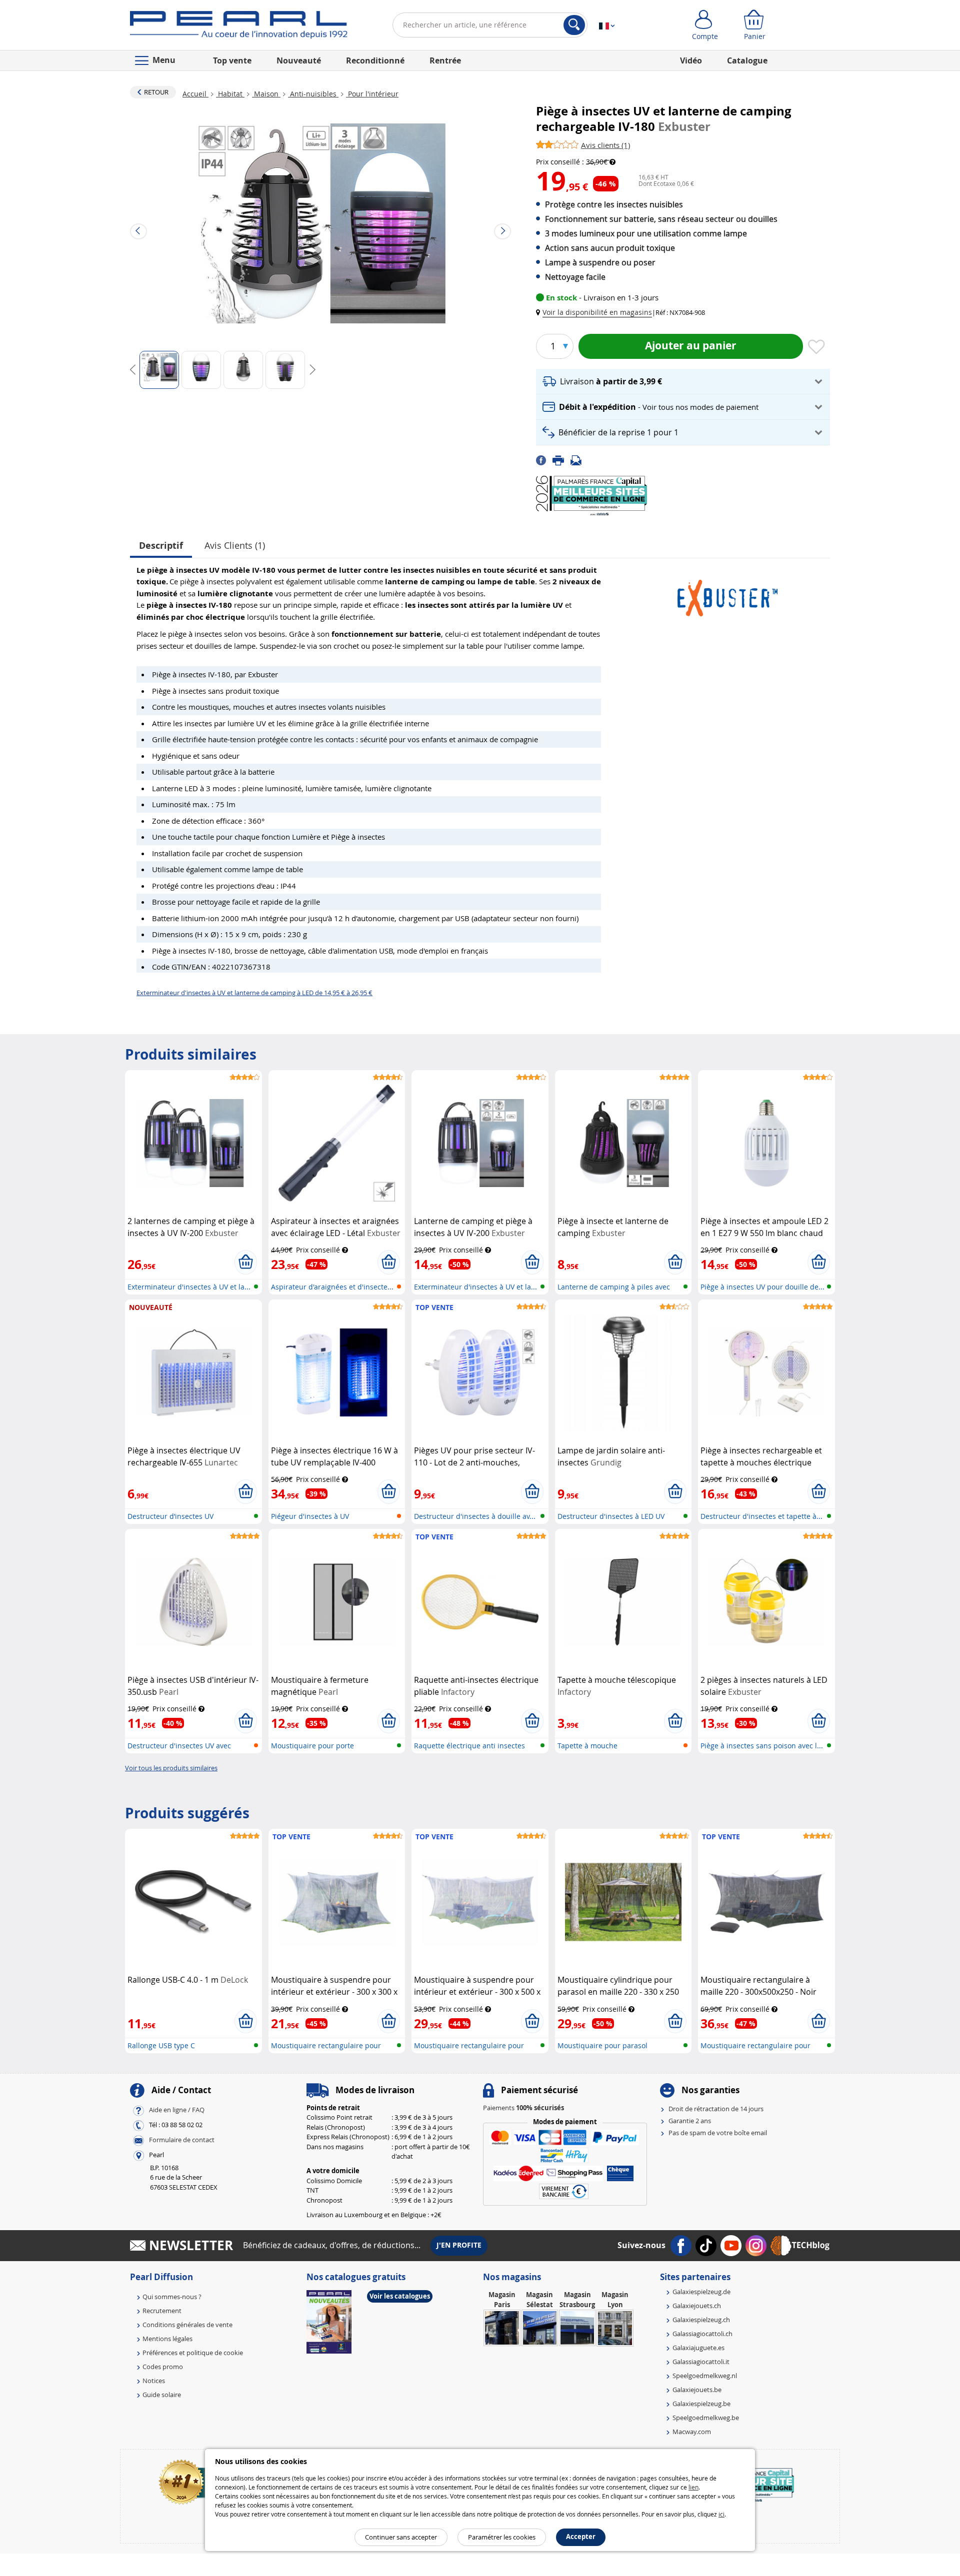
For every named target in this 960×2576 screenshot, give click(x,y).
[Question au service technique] (579, 460)
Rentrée (445, 60)
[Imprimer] (561, 460)
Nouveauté (299, 60)
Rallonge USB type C (161, 2045)
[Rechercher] (574, 25)
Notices (154, 2381)
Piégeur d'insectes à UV (310, 1516)
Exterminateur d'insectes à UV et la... (189, 1287)
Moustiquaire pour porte (312, 1746)
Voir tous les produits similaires (171, 1768)
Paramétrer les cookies (502, 2537)
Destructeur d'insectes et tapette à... (761, 1516)
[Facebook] (544, 460)
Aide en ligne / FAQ (177, 2110)
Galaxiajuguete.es (698, 2348)
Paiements (523, 2108)
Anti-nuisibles (313, 94)
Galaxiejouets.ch (697, 2306)
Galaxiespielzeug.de (701, 2292)
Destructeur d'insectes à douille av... (475, 1516)
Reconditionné (375, 60)
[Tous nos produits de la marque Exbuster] (727, 593)
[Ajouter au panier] (246, 1262)
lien (693, 2487)
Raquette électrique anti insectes (469, 1746)
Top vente (232, 60)
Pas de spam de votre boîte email (718, 2133)
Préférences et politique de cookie (193, 2353)
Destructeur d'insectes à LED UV (611, 1516)
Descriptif (161, 546)
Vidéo (691, 60)
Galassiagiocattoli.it (701, 2362)
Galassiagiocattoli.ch (702, 2334)
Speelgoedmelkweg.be (706, 2418)
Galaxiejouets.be (697, 2390)
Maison (266, 94)
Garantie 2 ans (690, 2121)
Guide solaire (162, 2395)
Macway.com (692, 2432)
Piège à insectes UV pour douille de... (762, 1287)
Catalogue (747, 60)
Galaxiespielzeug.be (701, 2404)
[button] (596, 312)
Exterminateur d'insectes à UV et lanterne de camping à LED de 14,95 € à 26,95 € (254, 993)
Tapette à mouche (587, 1746)
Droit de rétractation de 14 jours (716, 2109)
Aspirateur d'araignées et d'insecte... (332, 1287)
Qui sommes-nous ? (172, 2297)
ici (721, 2514)
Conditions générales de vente (187, 2325)
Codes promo (163, 2367)
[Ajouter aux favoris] (816, 347)
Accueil (195, 94)
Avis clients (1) (235, 545)
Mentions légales (167, 2339)
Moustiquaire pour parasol (602, 2045)
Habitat (230, 94)
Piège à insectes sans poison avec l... (762, 1746)
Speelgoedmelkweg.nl (705, 2376)
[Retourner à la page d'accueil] (239, 27)
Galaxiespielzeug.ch (701, 2320)
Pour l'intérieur (372, 94)
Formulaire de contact (182, 2140)
